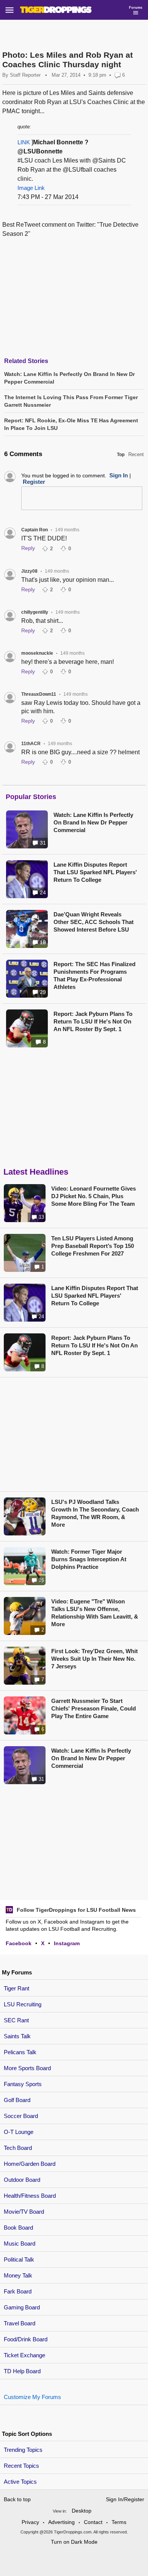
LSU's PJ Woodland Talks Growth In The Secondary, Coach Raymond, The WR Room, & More (95, 1513)
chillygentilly (35, 612)
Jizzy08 (29, 571)
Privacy (30, 2522)
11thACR (31, 744)
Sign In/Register (125, 2499)
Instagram (67, 1943)
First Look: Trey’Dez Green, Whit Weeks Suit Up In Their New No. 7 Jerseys (94, 1659)
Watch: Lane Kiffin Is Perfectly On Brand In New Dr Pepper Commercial (93, 822)
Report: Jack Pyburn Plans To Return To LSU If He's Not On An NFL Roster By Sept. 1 (93, 1021)
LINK (24, 142)
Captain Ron (35, 530)
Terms (119, 2522)
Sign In (119, 475)
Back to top (17, 2499)
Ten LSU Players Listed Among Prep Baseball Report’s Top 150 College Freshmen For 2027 (93, 1246)
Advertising (61, 2522)
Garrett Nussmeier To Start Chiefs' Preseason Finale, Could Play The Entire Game (94, 1708)
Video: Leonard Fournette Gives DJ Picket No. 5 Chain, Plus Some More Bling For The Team (94, 1196)
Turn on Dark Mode (74, 2542)
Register (34, 482)
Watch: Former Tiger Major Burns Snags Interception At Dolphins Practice (89, 1559)
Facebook (19, 1943)
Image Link (31, 188)
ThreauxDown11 (39, 694)
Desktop (82, 2511)
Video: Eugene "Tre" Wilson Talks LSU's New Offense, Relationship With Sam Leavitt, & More (95, 1613)
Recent (136, 454)
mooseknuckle (37, 653)
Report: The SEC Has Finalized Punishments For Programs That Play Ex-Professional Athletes (94, 975)
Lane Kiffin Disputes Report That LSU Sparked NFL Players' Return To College (95, 872)
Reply (28, 548)
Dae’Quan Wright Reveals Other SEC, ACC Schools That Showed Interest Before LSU (94, 922)
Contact (93, 2522)
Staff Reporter (25, 75)
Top (121, 455)
